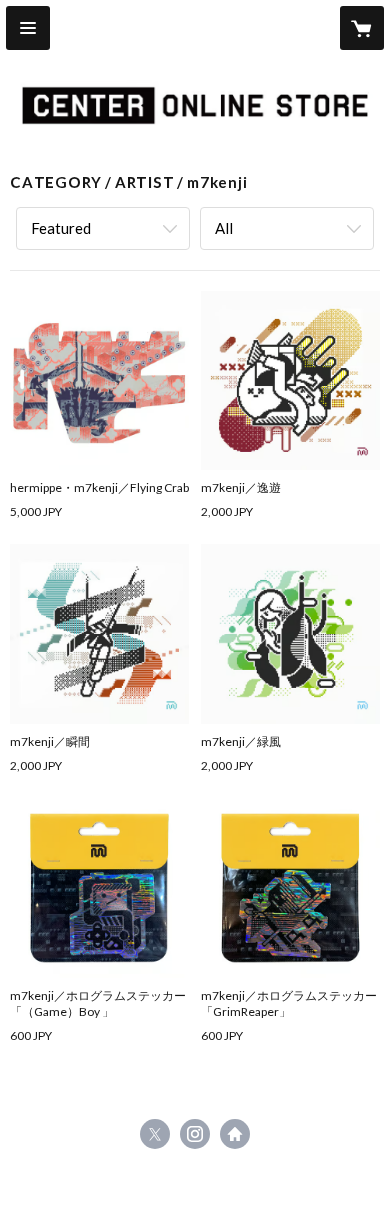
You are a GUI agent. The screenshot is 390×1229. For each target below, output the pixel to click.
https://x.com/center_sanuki (155, 1134)
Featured (61, 228)
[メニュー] (28, 28)
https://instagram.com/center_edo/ (195, 1134)
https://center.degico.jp (235, 1134)
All (224, 228)
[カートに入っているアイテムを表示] (362, 28)
